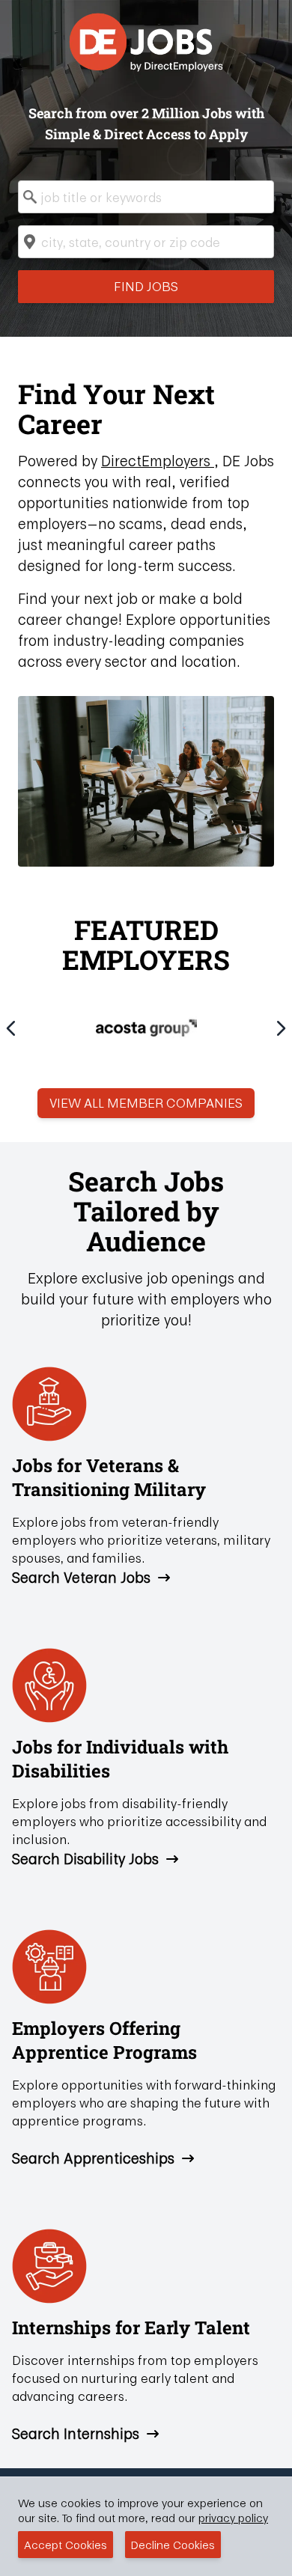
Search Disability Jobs (85, 1859)
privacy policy (233, 2518)
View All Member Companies (146, 1103)
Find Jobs (146, 286)
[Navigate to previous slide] (11, 1028)
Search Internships (76, 2434)
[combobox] (146, 197)
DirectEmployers (158, 461)
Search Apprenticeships (93, 2158)
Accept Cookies (66, 2545)
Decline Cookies (173, 2545)
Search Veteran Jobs (81, 1578)
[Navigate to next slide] (281, 1028)
